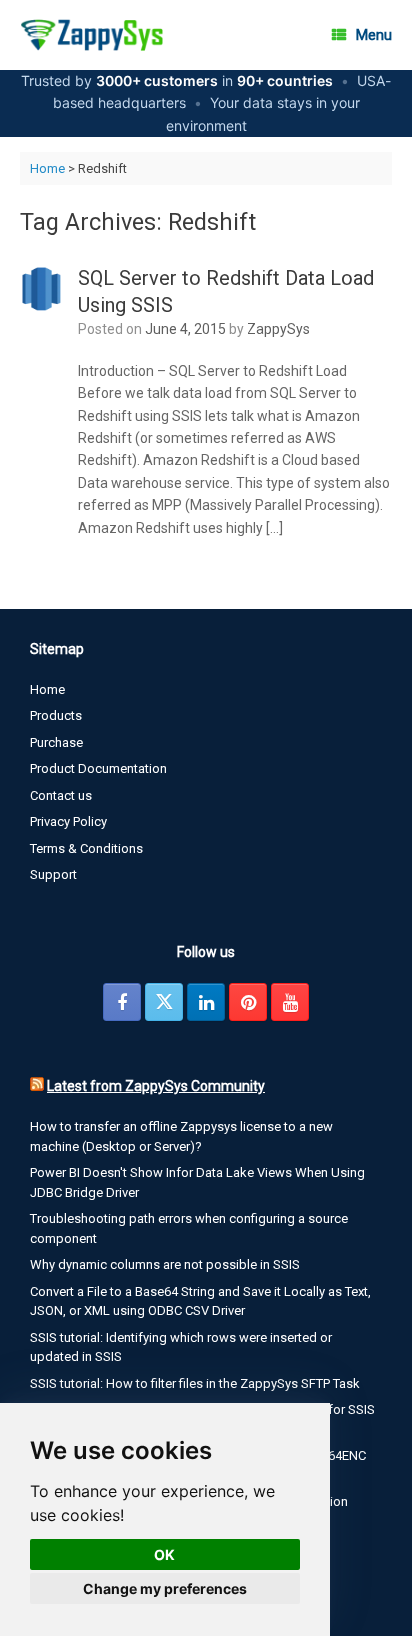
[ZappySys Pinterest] (248, 1002)
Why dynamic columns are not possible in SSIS (165, 1264)
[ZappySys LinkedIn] (206, 1002)
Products (56, 715)
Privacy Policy (68, 821)
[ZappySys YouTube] (290, 1002)
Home (47, 168)
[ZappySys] (91, 35)
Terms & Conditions (86, 848)
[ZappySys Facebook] (122, 1002)
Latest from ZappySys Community (156, 1086)
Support (53, 874)
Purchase (56, 742)
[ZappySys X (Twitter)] (164, 1002)
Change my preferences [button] (165, 1588)
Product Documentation (98, 768)
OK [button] (164, 1554)
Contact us (61, 795)
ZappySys (278, 329)
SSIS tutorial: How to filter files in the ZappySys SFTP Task (195, 1383)
